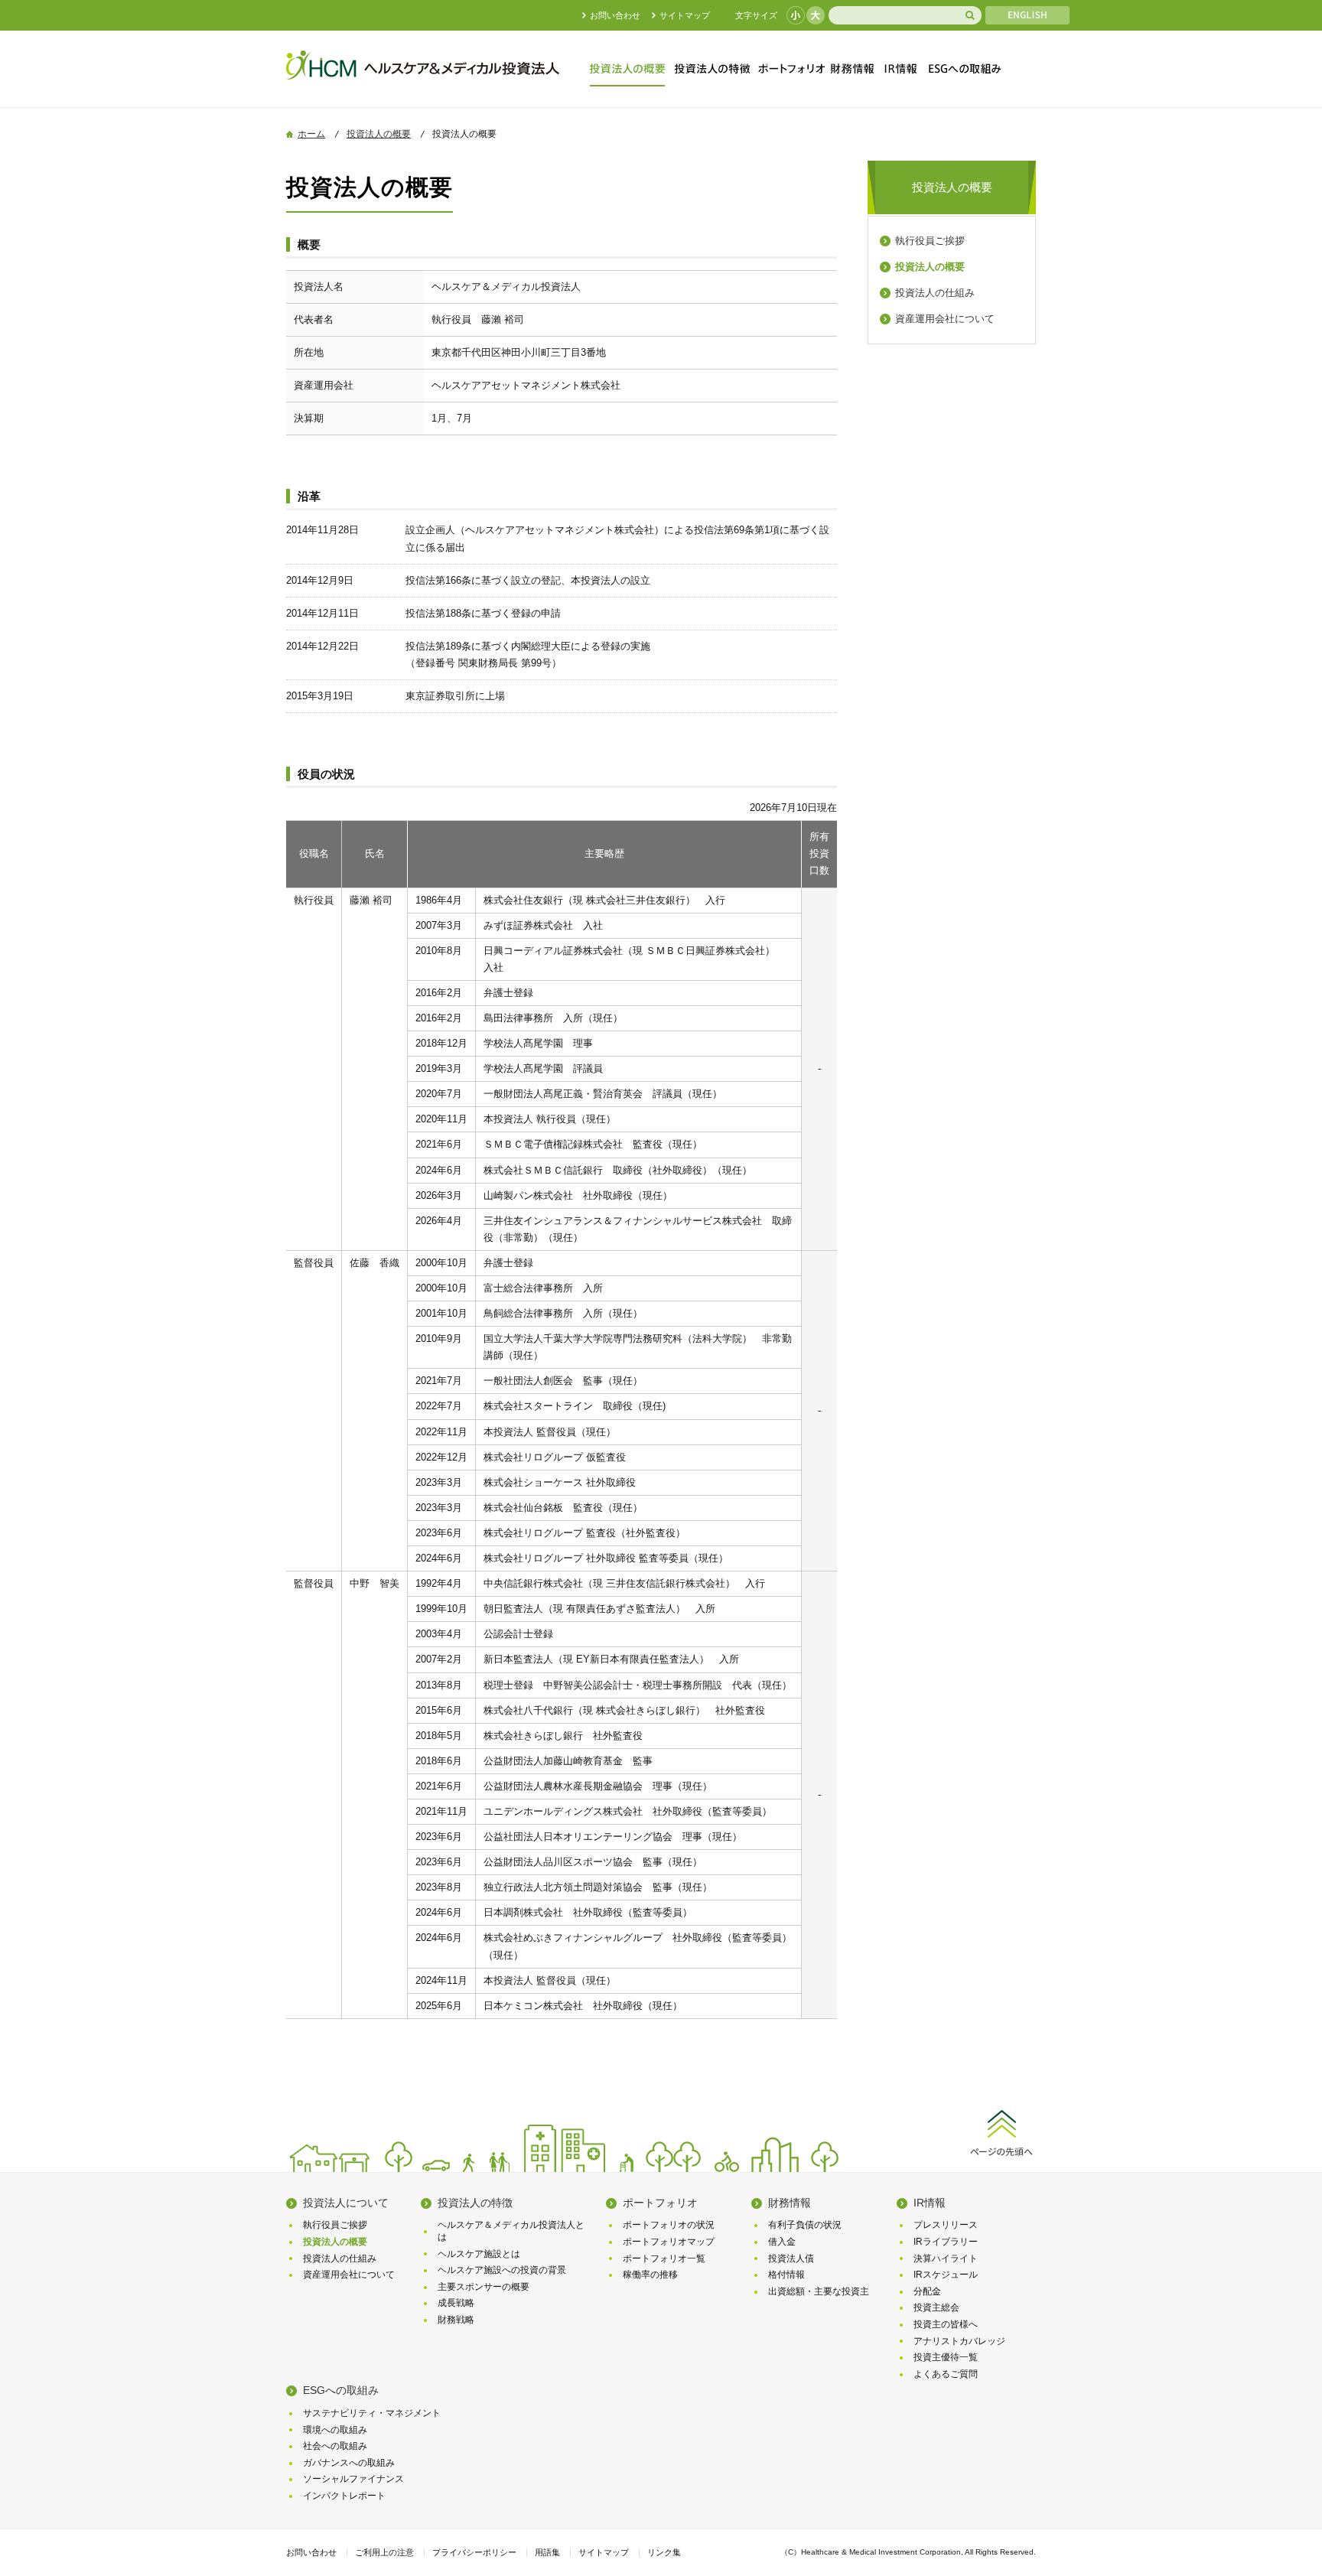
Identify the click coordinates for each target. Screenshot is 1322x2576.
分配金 (927, 2291)
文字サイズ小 (796, 15)
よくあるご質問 (946, 2374)
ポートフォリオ (790, 69)
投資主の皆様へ (946, 2324)
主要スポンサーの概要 (484, 2287)
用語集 (547, 2552)
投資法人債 (791, 2258)
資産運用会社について (945, 319)
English (1027, 15)
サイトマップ (685, 15)
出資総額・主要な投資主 (819, 2291)
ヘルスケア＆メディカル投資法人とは (511, 2231)
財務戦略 (456, 2320)
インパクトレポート (344, 2496)
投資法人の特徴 (714, 69)
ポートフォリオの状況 (669, 2225)
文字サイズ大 (816, 15)
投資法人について (346, 2203)
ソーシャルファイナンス (353, 2479)
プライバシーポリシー (474, 2552)
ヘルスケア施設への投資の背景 (502, 2270)
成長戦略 (456, 2303)
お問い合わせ (615, 15)
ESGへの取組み (961, 69)
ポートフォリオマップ (669, 2242)
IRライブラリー (946, 2242)
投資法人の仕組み (935, 293)
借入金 (782, 2242)
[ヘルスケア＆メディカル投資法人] (424, 81)
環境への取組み (335, 2430)
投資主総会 (936, 2307)
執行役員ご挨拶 (930, 241)
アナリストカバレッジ (959, 2341)
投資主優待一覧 (946, 2357)
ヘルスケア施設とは (479, 2254)
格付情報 (786, 2275)
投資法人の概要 (630, 69)
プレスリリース (946, 2225)
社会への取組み (335, 2446)
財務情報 (851, 69)
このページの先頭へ (1001, 2130)
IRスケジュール (946, 2275)
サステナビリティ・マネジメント (372, 2413)
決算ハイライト (946, 2258)
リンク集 (664, 2552)
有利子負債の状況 (805, 2225)
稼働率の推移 (650, 2275)
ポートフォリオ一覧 (664, 2258)
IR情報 (900, 69)
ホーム (311, 134)
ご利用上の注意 (384, 2552)
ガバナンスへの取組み (349, 2463)
